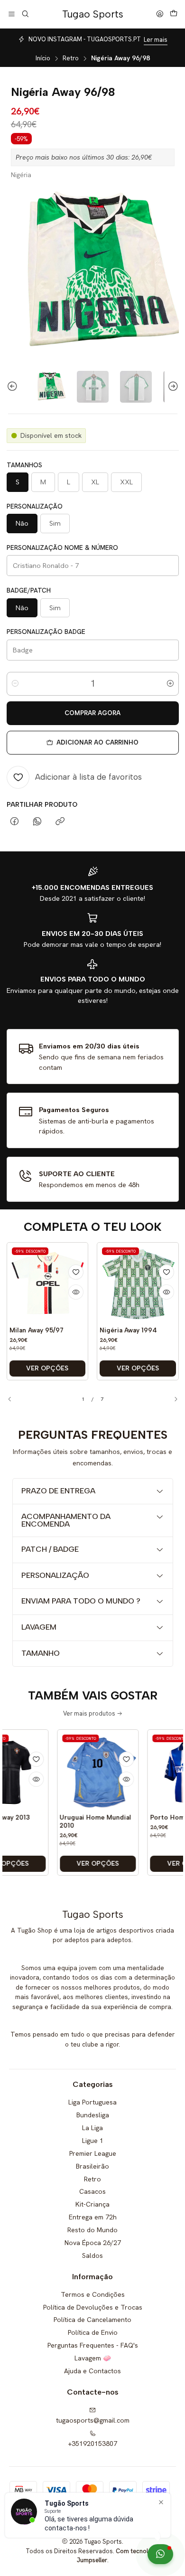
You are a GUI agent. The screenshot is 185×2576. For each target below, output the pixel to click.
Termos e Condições (93, 2294)
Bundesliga (93, 2115)
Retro (71, 58)
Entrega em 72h (93, 2217)
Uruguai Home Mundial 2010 (76, 1821)
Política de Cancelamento (92, 2320)
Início (43, 58)
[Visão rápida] (76, 1292)
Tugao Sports (93, 14)
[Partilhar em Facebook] (14, 822)
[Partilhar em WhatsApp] (37, 822)
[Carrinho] (174, 14)
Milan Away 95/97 (37, 1330)
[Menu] (12, 14)
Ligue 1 (93, 2141)
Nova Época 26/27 (93, 2243)
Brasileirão (92, 2166)
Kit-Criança (92, 2204)
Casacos (92, 2191)
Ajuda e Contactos (92, 2371)
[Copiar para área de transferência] (60, 822)
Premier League (93, 2153)
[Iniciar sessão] (160, 14)
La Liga (92, 2128)
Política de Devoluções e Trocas (93, 2307)
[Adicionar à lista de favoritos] (76, 1272)
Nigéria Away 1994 (128, 1330)
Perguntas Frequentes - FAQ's (93, 2345)
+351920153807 (92, 2444)
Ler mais (156, 40)
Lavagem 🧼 (93, 2358)
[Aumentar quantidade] (170, 684)
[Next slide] (172, 387)
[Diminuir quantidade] (15, 684)
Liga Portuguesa (92, 2102)
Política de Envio (93, 2332)
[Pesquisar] (25, 14)
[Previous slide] (14, 387)
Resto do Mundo (92, 2230)
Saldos (92, 2255)
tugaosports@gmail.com (93, 2420)
